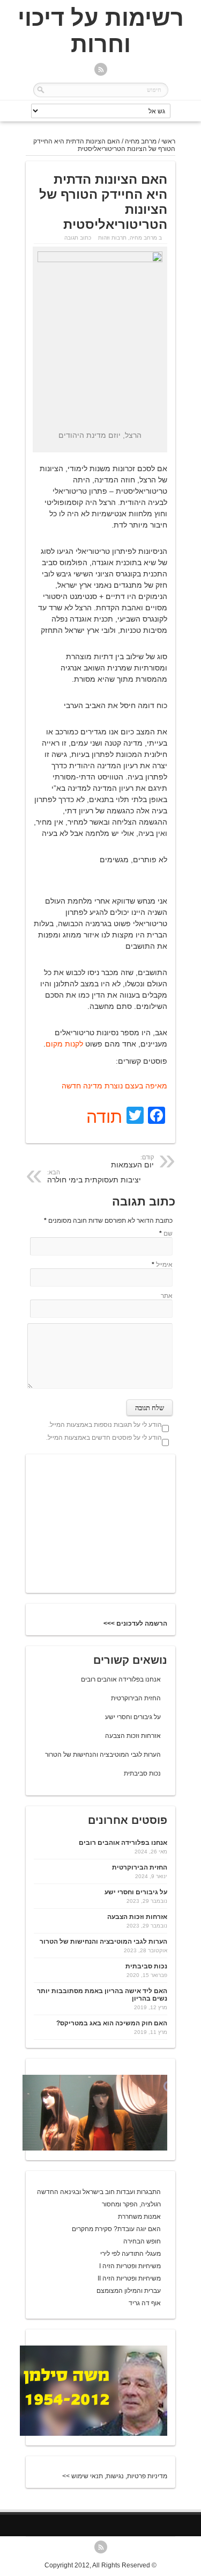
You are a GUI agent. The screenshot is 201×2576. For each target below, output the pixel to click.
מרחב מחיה (141, 141)
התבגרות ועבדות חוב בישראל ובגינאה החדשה (99, 2192)
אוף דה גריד (145, 2303)
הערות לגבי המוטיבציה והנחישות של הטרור (103, 1755)
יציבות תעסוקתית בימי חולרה (94, 1177)
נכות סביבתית (142, 1773)
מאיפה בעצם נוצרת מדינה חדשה (114, 1086)
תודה (104, 1117)
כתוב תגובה (78, 238)
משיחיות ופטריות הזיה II (129, 2278)
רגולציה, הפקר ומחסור (131, 2204)
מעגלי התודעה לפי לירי (131, 2254)
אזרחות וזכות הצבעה (133, 1736)
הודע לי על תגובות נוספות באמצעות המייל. (105, 1425)
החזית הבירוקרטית (136, 1698)
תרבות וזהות (112, 238)
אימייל (164, 1265)
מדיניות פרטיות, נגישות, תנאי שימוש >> (115, 2476)
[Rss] (101, 70)
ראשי (168, 141)
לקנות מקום (64, 1044)
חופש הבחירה (142, 2241)
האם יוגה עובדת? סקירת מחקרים (116, 2229)
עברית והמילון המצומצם (129, 2291)
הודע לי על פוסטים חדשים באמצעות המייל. (104, 1438)
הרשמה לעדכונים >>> (135, 1623)
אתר (167, 1296)
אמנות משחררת (139, 2217)
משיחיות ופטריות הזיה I (130, 2266)
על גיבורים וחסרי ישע (133, 1717)
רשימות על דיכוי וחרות (101, 31)
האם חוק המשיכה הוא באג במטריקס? (112, 2023)
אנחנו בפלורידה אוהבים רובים (121, 1679)
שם (168, 1233)
